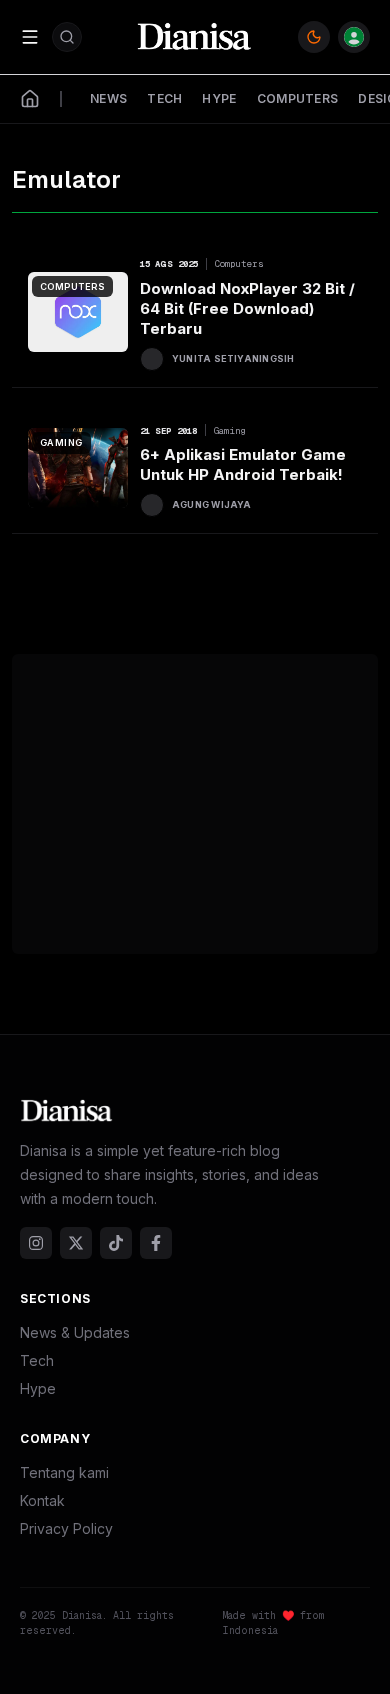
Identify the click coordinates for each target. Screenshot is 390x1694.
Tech (37, 1360)
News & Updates (75, 1332)
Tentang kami (64, 1472)
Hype (38, 1388)
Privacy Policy (66, 1528)
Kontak (42, 1500)
